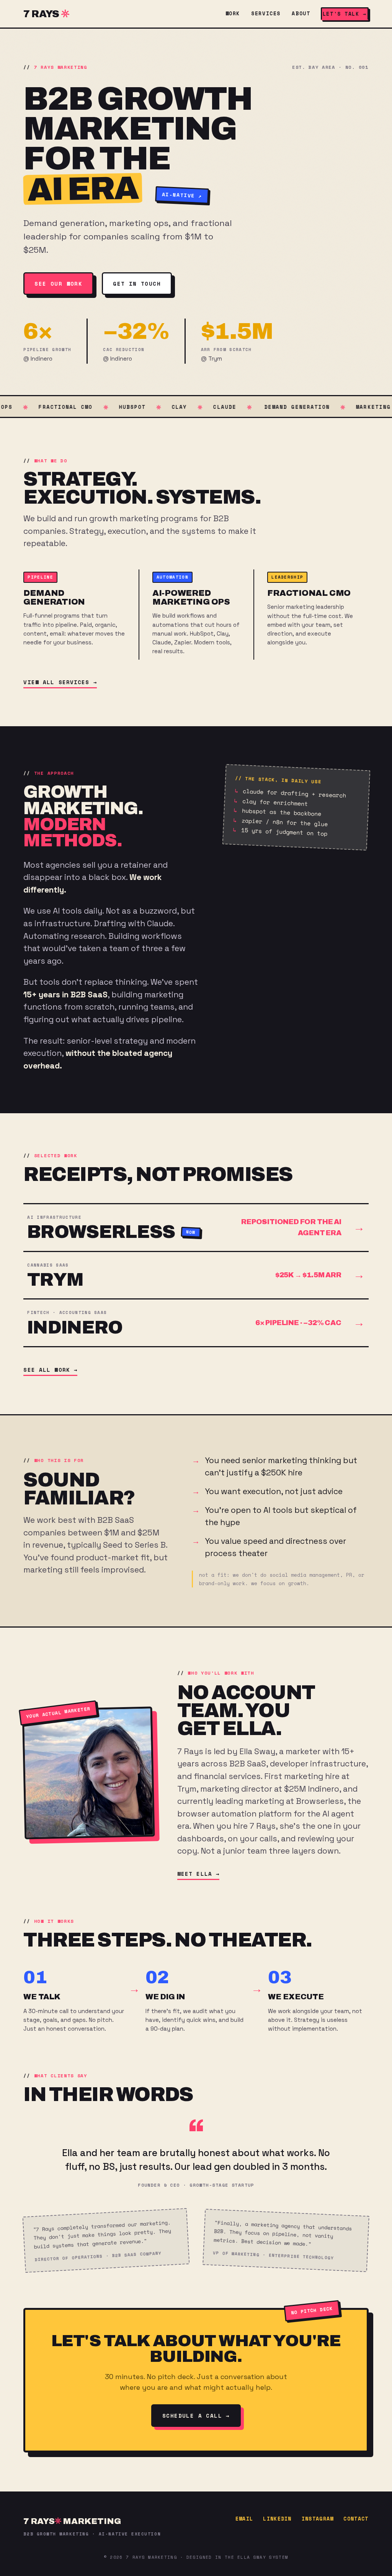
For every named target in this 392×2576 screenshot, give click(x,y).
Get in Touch (137, 284)
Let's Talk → (345, 14)
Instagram (318, 2519)
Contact (356, 2519)
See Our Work (58, 284)
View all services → (60, 682)
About (301, 13)
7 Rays (41, 14)
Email (244, 2519)
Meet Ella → (198, 1874)
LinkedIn (277, 2519)
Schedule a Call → (196, 2416)
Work (233, 13)
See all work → (50, 1370)
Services (266, 13)
